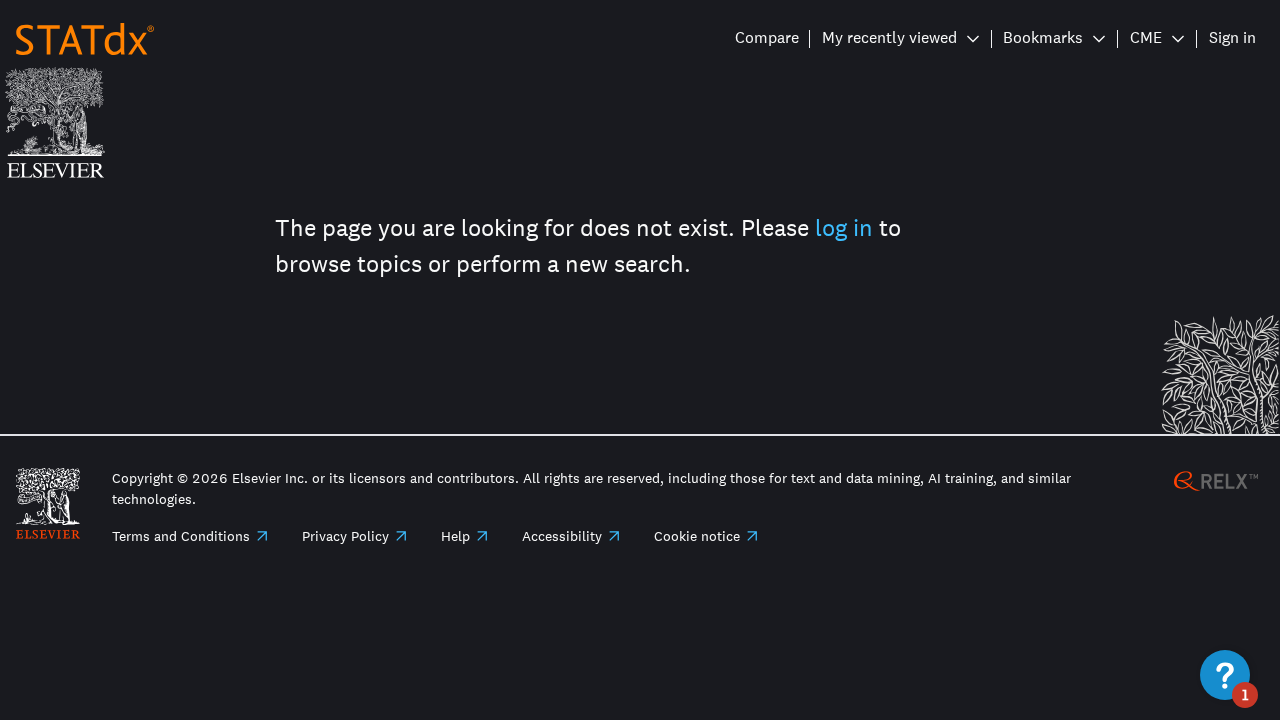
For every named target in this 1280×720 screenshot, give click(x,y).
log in (844, 227)
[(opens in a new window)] (1216, 479)
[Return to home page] (85, 37)
